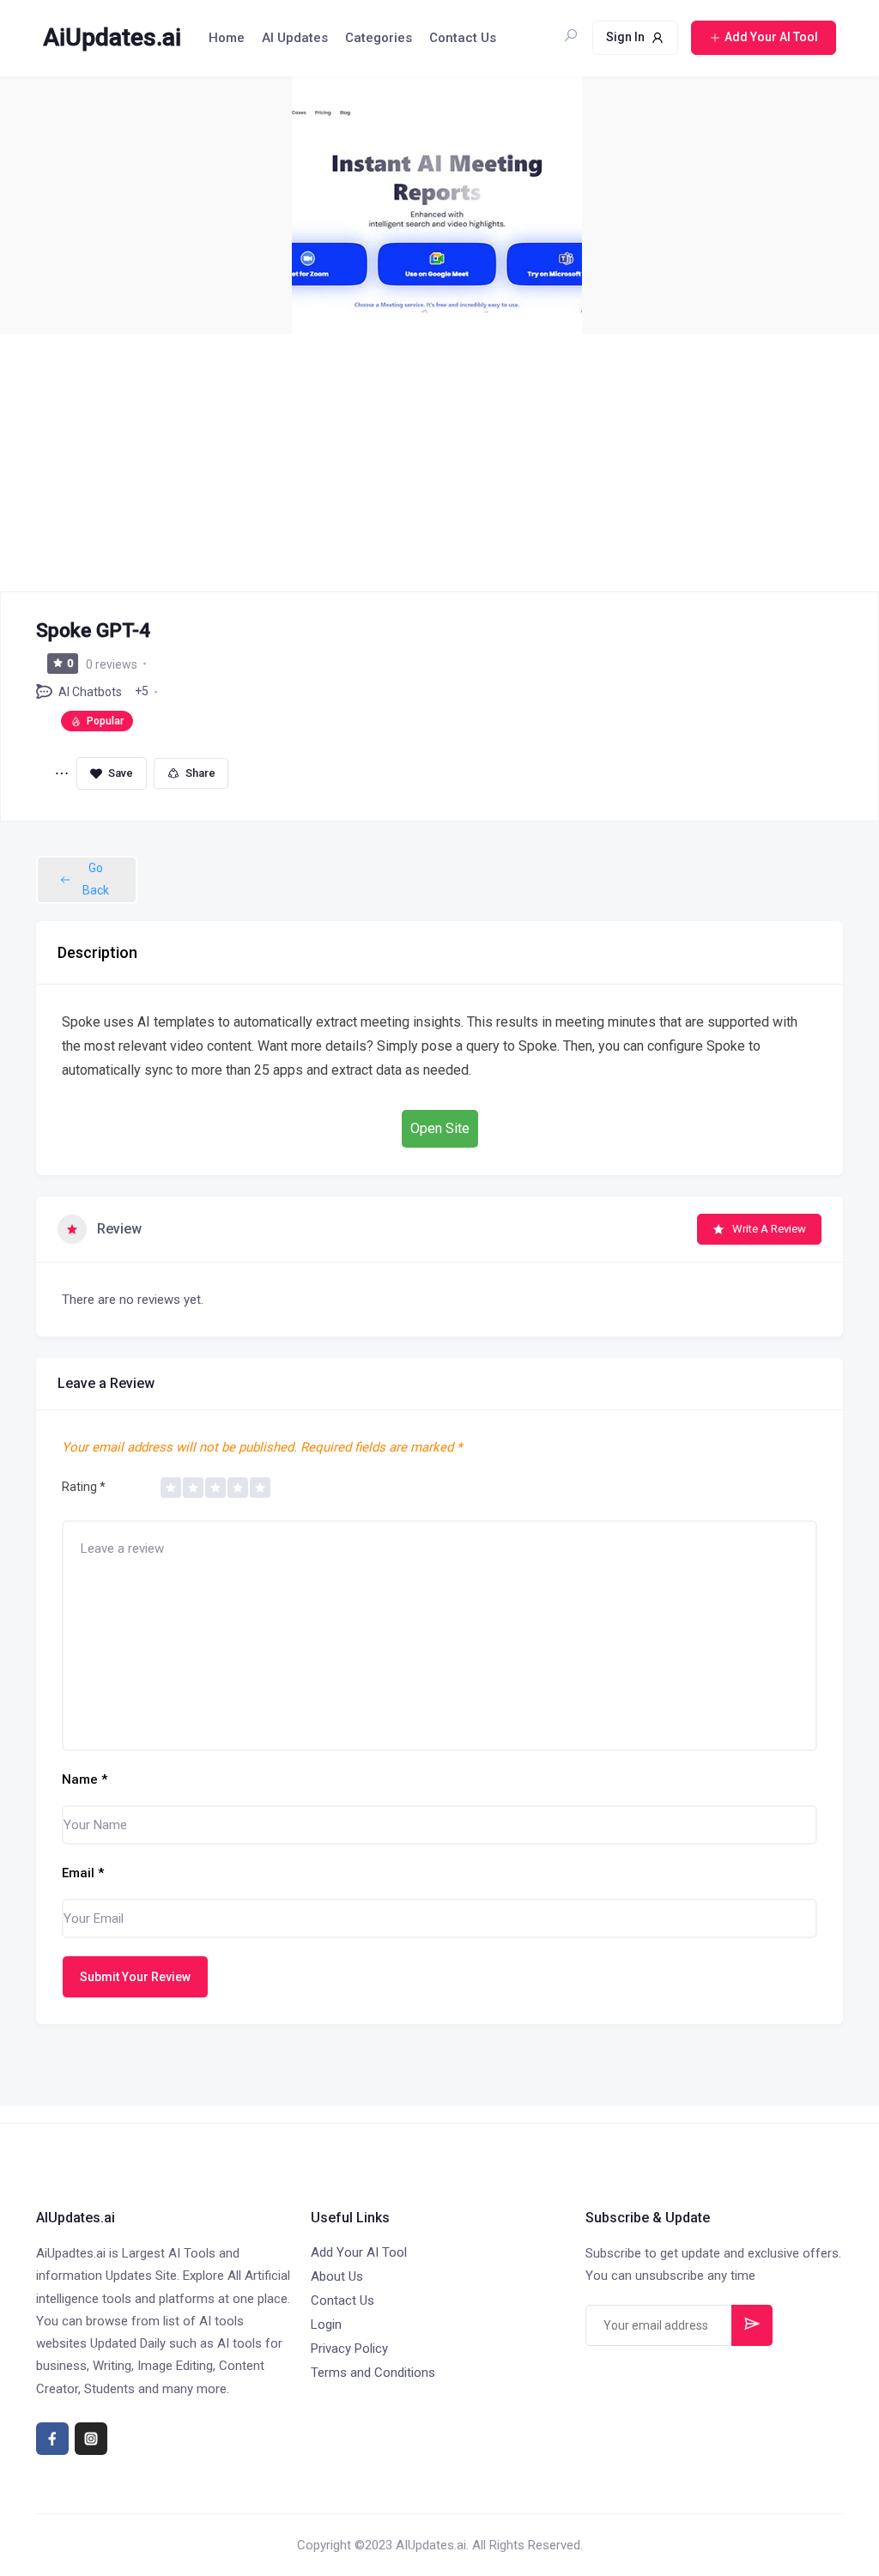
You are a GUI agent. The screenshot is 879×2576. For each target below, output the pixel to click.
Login (326, 2324)
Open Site (440, 1128)
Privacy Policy (349, 2349)
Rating (84, 1487)
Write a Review (769, 1229)
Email (83, 1873)
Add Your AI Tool (359, 2252)
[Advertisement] (439, 463)
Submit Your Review (135, 1977)
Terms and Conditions (373, 2373)
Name (85, 1779)
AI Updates (295, 38)
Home (227, 38)
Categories (379, 38)
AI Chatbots (90, 692)
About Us (337, 2276)
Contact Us (463, 38)
